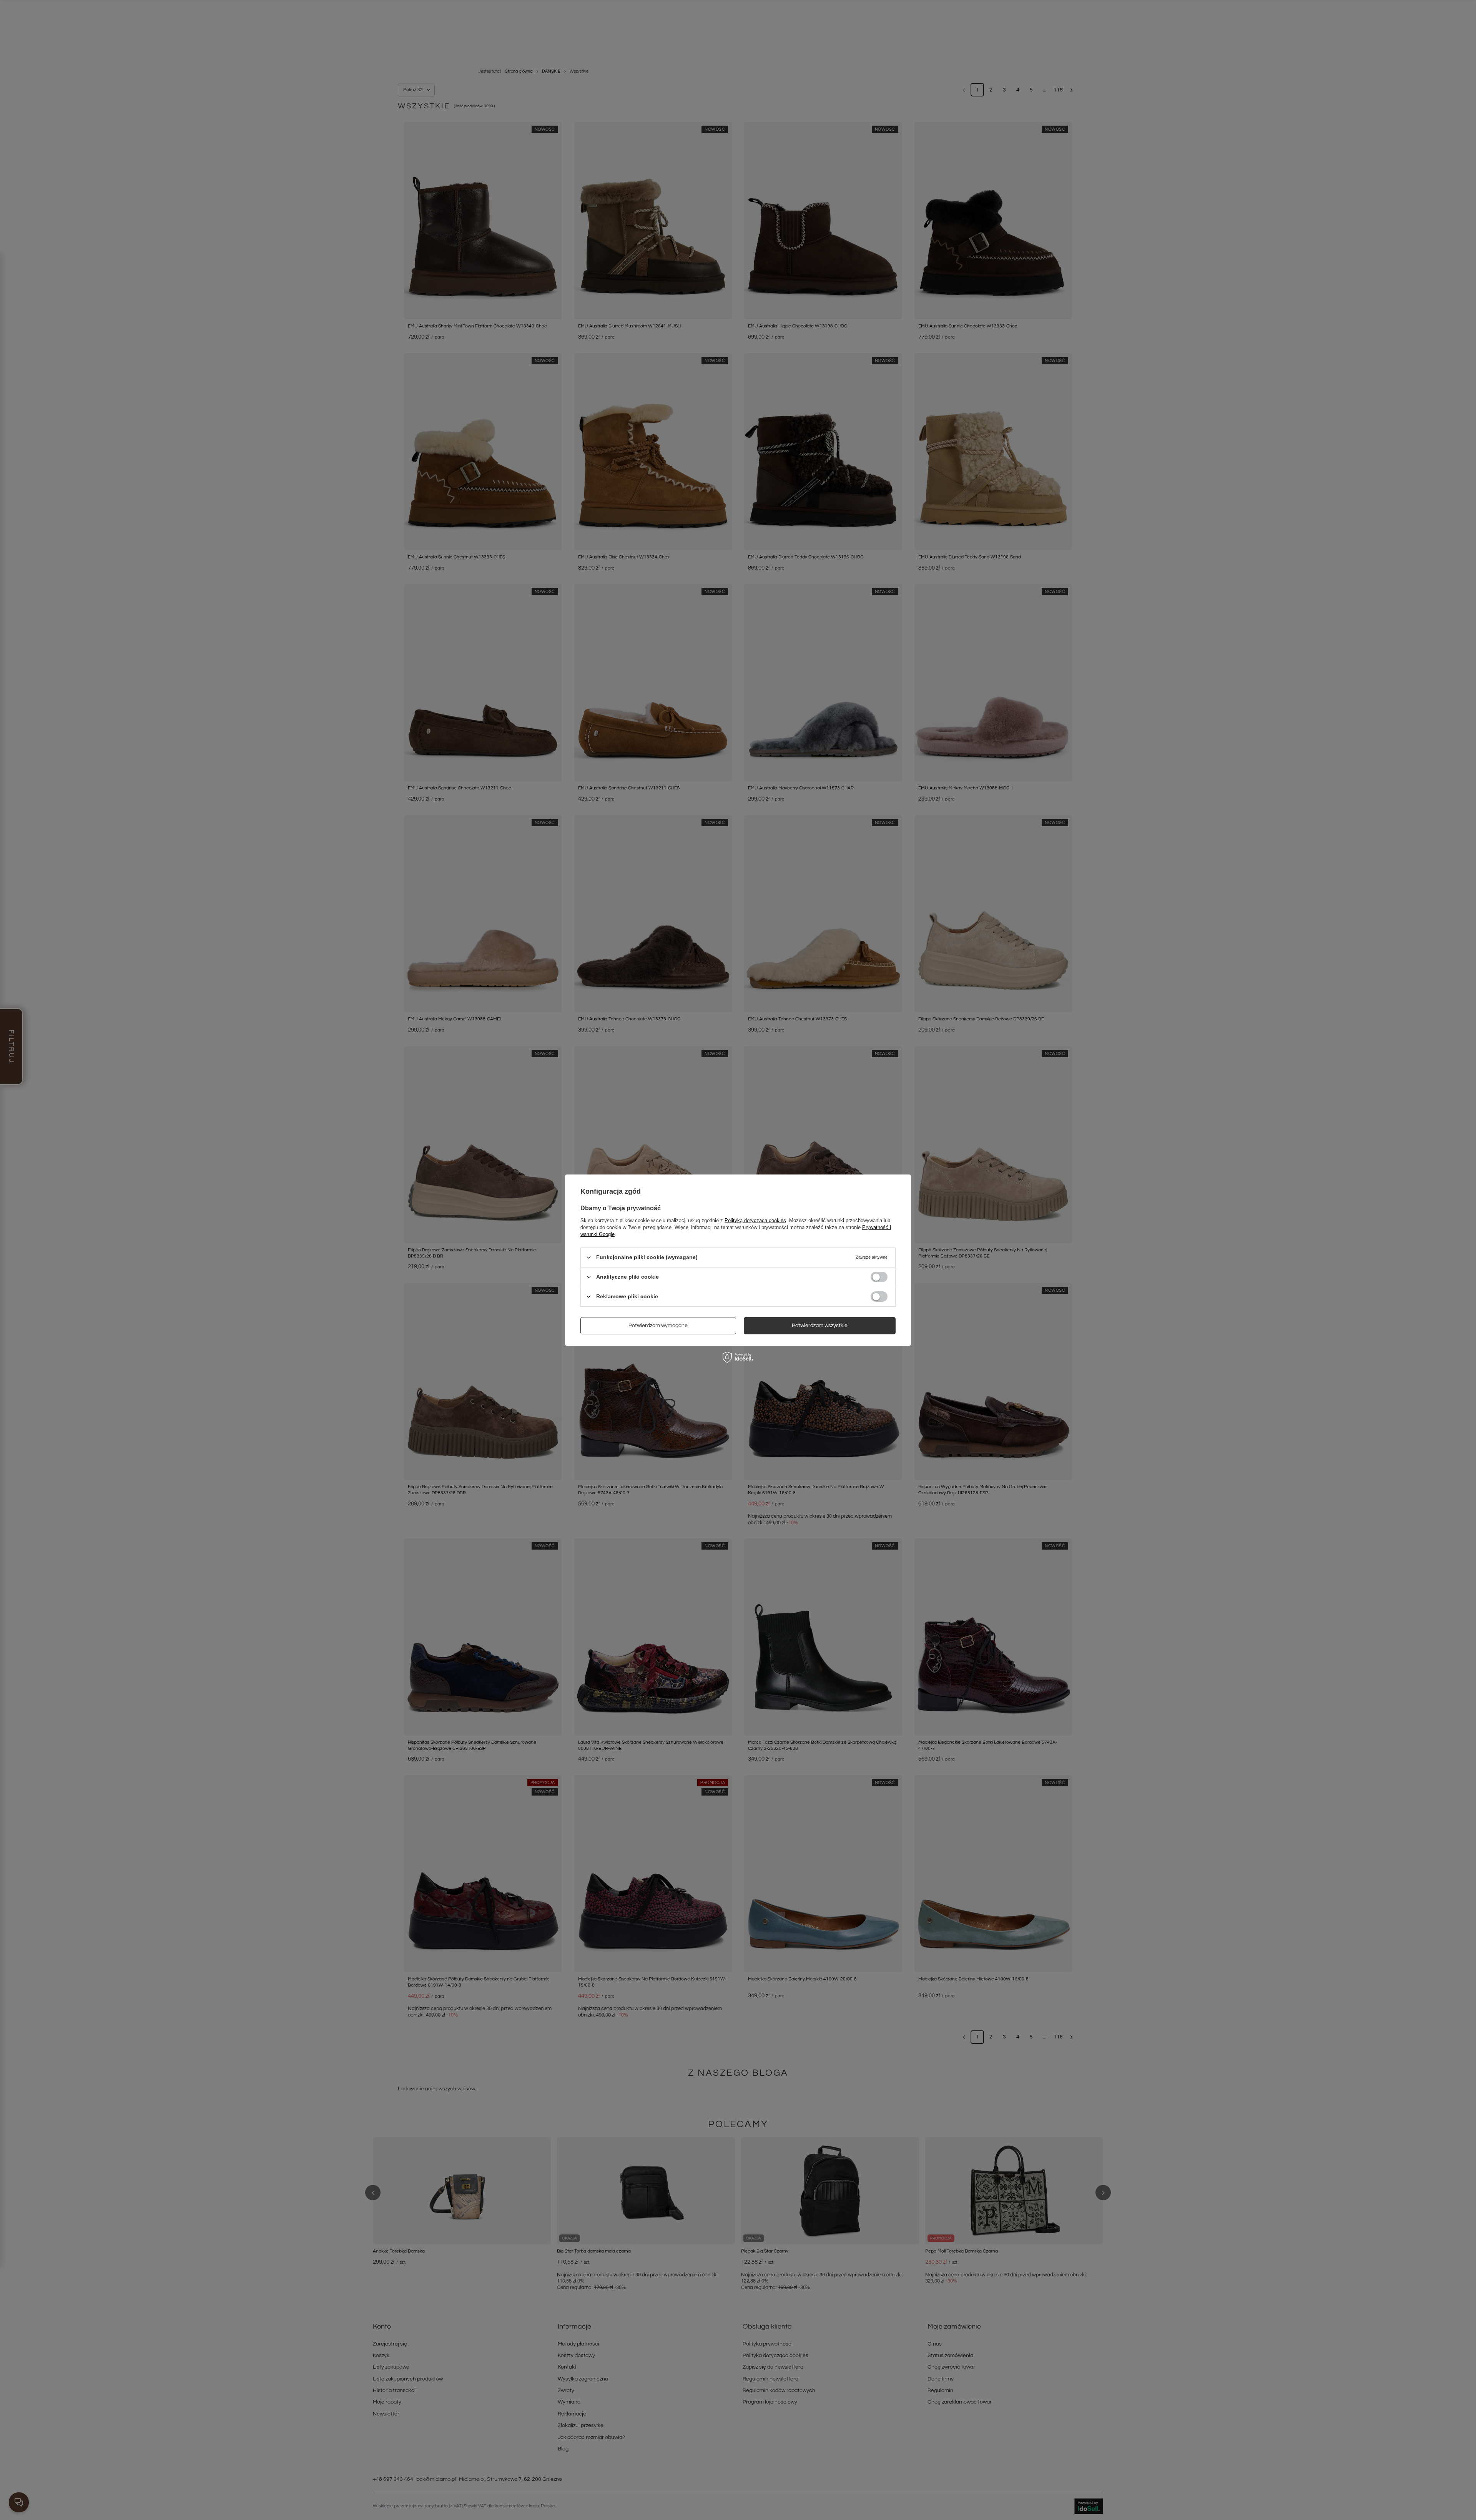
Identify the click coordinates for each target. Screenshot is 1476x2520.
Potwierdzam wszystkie (820, 1326)
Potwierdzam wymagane (658, 1326)
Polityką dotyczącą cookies (755, 1220)
